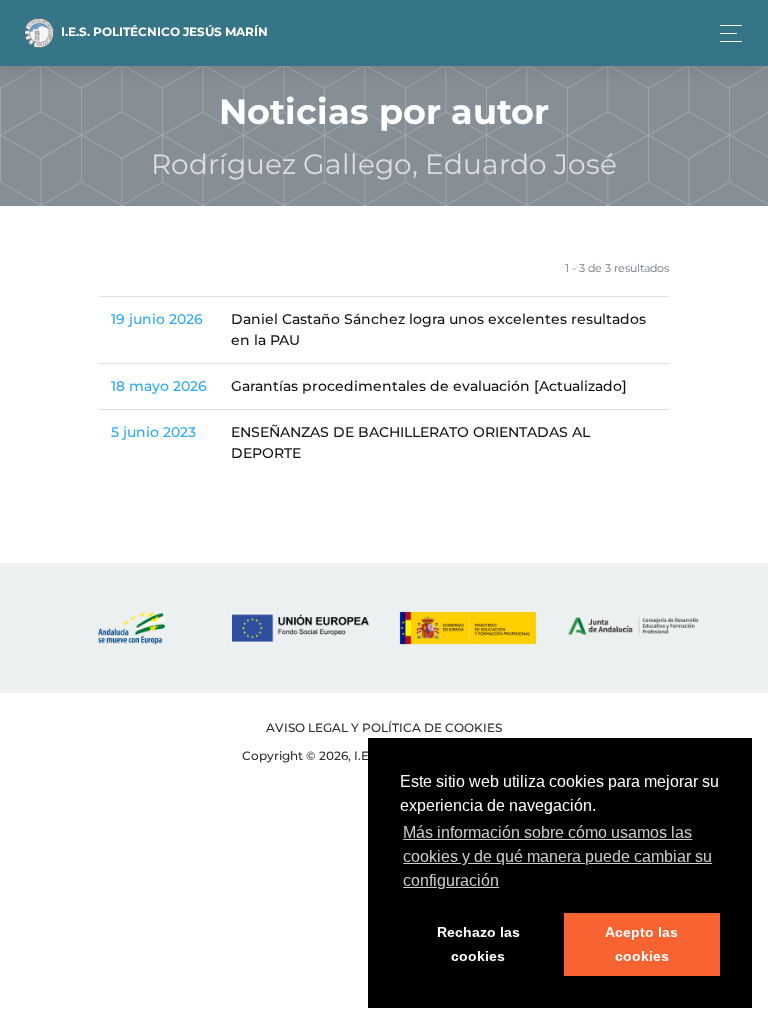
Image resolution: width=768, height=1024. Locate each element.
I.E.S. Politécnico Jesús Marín (163, 31)
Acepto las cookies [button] (641, 944)
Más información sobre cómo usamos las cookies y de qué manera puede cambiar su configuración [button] (557, 856)
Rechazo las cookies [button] (478, 944)
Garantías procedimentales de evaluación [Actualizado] (429, 386)
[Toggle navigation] (725, 33)
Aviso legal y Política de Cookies (384, 727)
